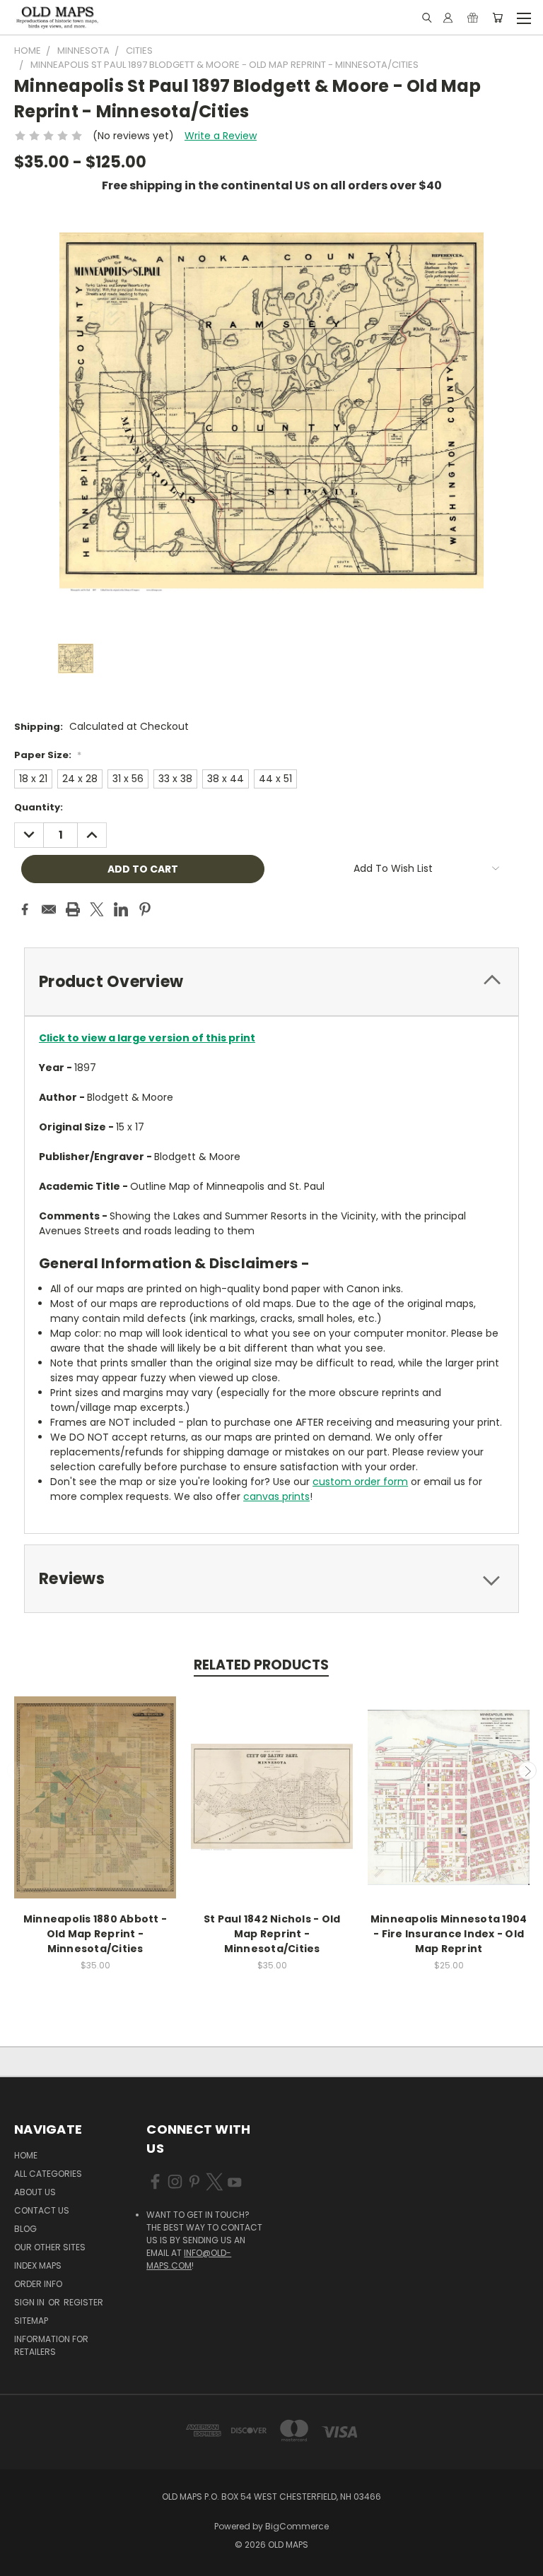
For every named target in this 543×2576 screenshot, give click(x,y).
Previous (16, 1771)
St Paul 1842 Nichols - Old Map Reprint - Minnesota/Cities (272, 1934)
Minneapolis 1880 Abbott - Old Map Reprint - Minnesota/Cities (95, 1934)
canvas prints (276, 1496)
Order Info (38, 2284)
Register (83, 2302)
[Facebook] (25, 909)
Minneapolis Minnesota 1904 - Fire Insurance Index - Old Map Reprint (449, 1934)
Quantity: (39, 807)
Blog (25, 2229)
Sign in (30, 2302)
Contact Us (42, 2210)
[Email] (49, 909)
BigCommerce (297, 2526)
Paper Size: (48, 755)
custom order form (360, 1482)
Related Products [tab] (261, 1665)
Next (527, 1771)
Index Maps (38, 2265)
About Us (35, 2192)
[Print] (73, 909)
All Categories (48, 2174)
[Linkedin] (121, 909)
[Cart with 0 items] (497, 18)
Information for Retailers (51, 2345)
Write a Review (221, 136)
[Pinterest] (145, 909)
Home (26, 2155)
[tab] (271, 982)
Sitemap (31, 2321)
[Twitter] (97, 909)
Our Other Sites (50, 2247)
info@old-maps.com (189, 2259)
